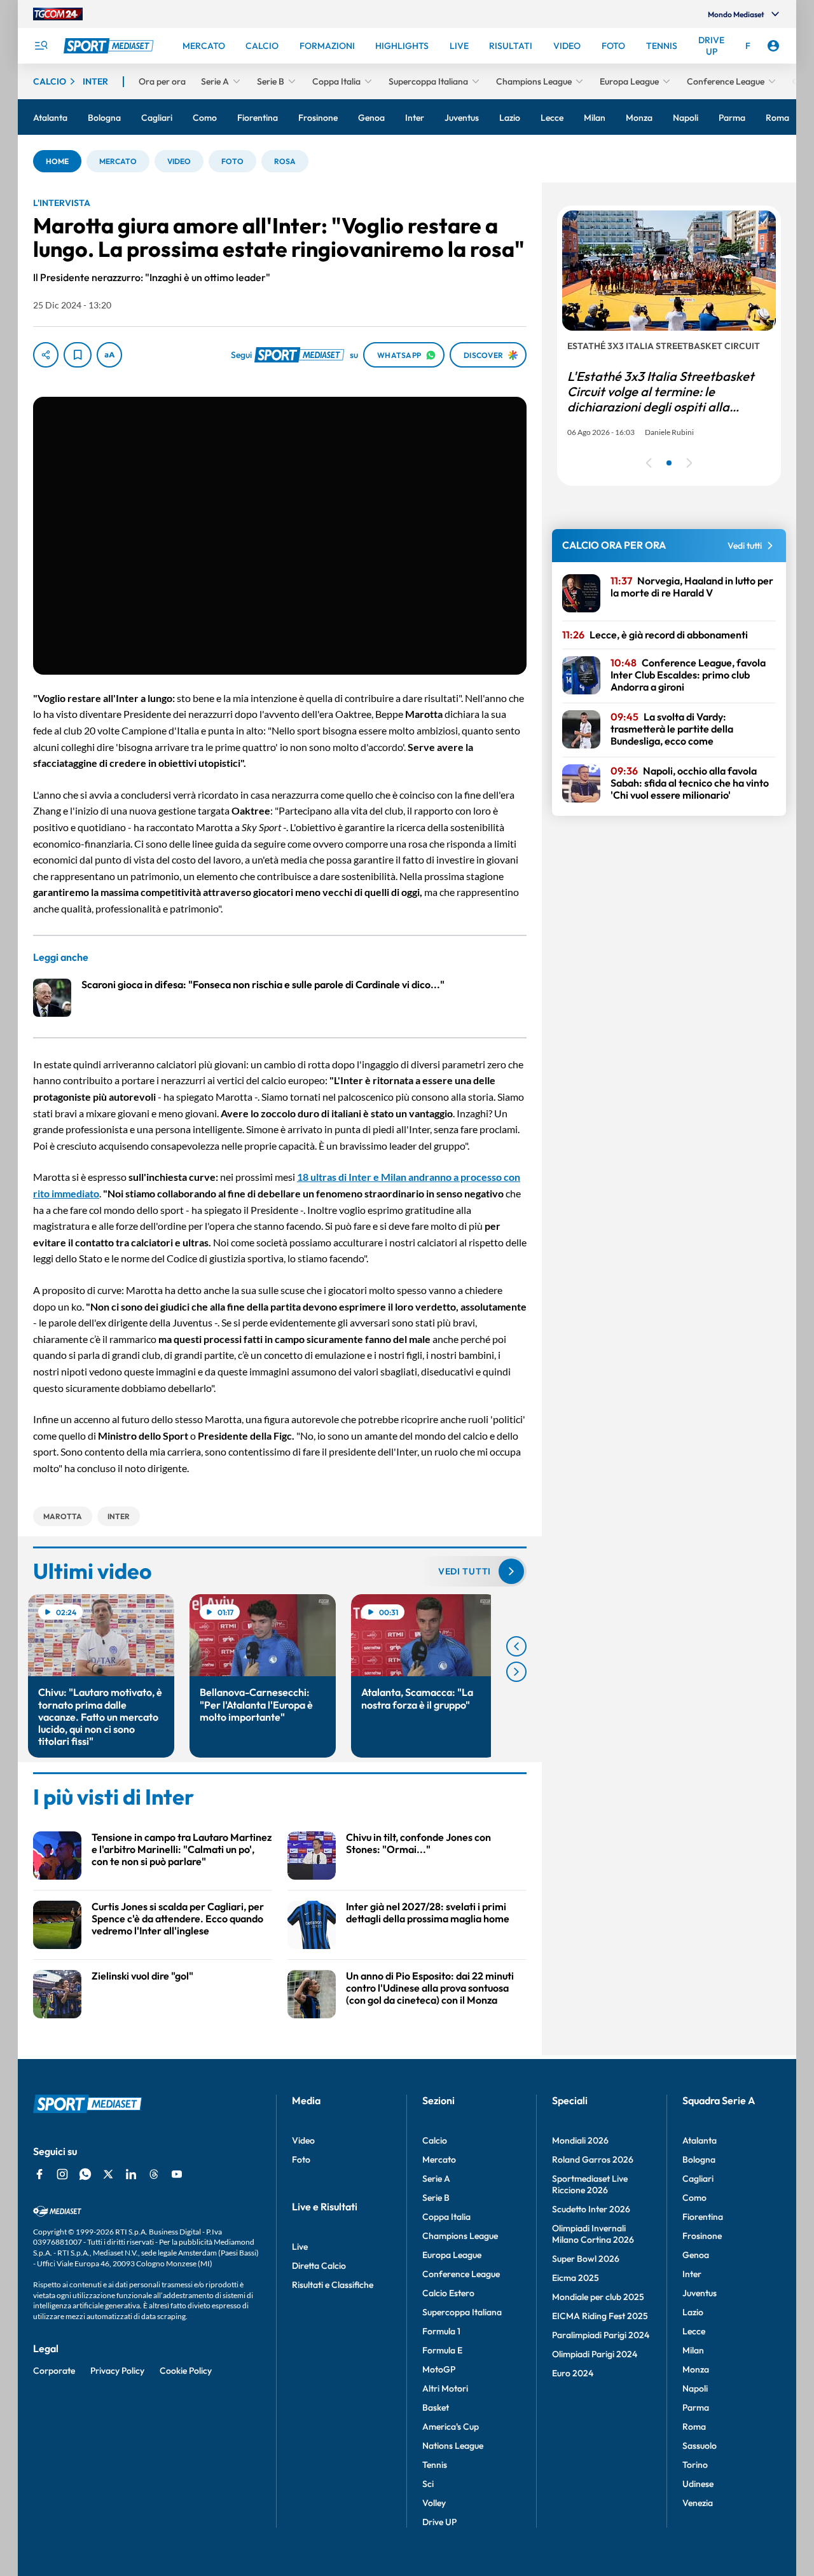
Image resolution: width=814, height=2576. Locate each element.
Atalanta (700, 2140)
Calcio (435, 2140)
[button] (57, 161)
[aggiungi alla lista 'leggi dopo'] (78, 355)
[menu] (41, 46)
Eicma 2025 (576, 2278)
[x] (108, 2174)
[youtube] (177, 2174)
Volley (434, 2503)
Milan (693, 2350)
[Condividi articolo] (46, 355)
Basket (436, 2407)
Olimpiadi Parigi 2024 (595, 2354)
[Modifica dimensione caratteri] (109, 355)
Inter (692, 2274)
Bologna (699, 2159)
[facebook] (39, 2174)
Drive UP (439, 2522)
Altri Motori (445, 2388)
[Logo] (110, 46)
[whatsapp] (85, 2174)
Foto (301, 2159)
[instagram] (62, 2174)
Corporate (54, 2371)
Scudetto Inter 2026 (591, 2209)
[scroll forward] (516, 1672)
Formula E (442, 2350)
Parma (696, 2407)
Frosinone (702, 2236)
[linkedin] (131, 2174)
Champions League (460, 2236)
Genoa (696, 2255)
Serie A (436, 2179)
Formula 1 (441, 2331)
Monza (696, 2369)
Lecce (694, 2331)
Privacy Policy (117, 2371)
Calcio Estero (448, 2293)
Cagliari (698, 2179)
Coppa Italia (446, 2217)
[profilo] (773, 46)
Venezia (698, 2503)
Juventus (700, 2293)
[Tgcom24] (58, 14)
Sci (428, 2484)
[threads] (154, 2174)
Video (303, 2140)
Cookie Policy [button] (186, 2371)
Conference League (461, 2274)
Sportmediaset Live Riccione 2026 (590, 2184)
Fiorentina (703, 2217)
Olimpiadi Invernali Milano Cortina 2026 (593, 2234)
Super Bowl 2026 (586, 2259)
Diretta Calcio (319, 2266)
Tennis (435, 2465)
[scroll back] (516, 1646)
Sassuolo (700, 2446)
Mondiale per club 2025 (598, 2297)
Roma (694, 2427)
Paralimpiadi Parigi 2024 (601, 2335)
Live (300, 2247)
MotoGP (439, 2369)
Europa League (452, 2255)
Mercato (439, 2159)
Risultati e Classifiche (333, 2285)
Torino (695, 2465)
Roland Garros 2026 (593, 2159)
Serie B (436, 2198)
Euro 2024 (573, 2373)
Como (694, 2198)
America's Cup (451, 2427)
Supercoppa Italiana (462, 2312)
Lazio (693, 2312)
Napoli (695, 2388)
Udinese (698, 2484)
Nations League (453, 2446)
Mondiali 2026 (580, 2140)
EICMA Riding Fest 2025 (600, 2316)
